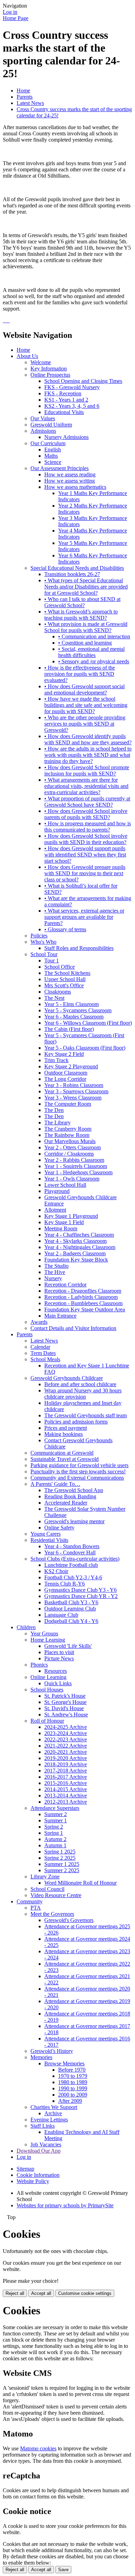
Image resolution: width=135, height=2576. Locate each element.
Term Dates (43, 1353)
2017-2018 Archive (66, 1771)
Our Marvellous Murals (70, 1141)
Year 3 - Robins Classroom (74, 1085)
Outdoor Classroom (66, 1073)
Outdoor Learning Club (70, 1609)
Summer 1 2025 (62, 1864)
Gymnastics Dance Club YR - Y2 (81, 1596)
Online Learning (48, 1677)
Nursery (53, 1278)
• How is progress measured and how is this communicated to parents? (88, 827)
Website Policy (33, 2181)
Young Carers (46, 1534)
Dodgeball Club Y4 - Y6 (71, 1621)
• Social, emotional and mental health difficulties (91, 652)
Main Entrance (60, 1316)
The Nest (54, 998)
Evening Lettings (49, 2120)
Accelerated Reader (66, 1503)
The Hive (55, 1272)
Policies (39, 936)
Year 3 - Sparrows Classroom (76, 1091)
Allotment (55, 1210)
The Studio (56, 1266)
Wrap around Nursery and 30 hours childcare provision (83, 1394)
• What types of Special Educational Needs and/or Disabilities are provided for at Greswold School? (86, 587)
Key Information (49, 369)
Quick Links (58, 1683)
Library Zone (45, 1877)
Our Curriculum (48, 443)
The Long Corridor (65, 1079)
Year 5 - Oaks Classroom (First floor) (85, 1048)
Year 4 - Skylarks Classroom (75, 1241)
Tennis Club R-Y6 (65, 1584)
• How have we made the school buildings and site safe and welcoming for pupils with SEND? (86, 705)
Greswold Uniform (51, 425)
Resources (56, 1671)
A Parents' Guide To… (55, 1484)
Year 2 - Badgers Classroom (75, 1253)
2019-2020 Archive (66, 1758)
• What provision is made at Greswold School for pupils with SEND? (86, 627)
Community (30, 1901)
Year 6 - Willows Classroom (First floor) (88, 1023)
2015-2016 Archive (66, 1783)
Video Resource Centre (56, 1895)
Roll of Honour (47, 1721)
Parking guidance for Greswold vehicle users (79, 1465)
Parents (25, 97)
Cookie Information (38, 2175)
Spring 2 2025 (60, 1858)
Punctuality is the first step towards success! (78, 1471)
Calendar (40, 1347)
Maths (51, 456)
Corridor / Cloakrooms (69, 1154)
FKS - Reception (63, 393)
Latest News (30, 103)
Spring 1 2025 (60, 1852)
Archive (53, 2113)
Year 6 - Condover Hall (70, 1552)
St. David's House (64, 1708)
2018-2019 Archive (66, 1764)
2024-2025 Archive (66, 1727)
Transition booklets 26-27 (72, 574)
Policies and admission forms (76, 1422)
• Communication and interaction (94, 636)
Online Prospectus (50, 375)
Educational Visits (64, 412)
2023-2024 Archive (66, 1733)
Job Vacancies (46, 2144)
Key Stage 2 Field (64, 1054)
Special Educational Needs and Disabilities (77, 568)
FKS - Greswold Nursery (72, 387)
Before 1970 (72, 2070)
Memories (41, 2057)
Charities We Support (54, 2107)
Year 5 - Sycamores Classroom (78, 1010)
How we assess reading (70, 474)
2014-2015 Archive (66, 1789)
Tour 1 (52, 961)
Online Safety (59, 1528)
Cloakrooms (58, 992)
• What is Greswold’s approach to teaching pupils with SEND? (81, 615)
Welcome (41, 362)
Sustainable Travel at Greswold (65, 1459)
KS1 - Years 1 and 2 (66, 400)
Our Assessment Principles (60, 468)
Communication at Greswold (62, 1453)
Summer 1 (56, 1820)
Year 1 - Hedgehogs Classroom (78, 1172)
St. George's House (65, 1702)
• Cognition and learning (85, 643)
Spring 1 (54, 1833)
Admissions (43, 431)
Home (23, 91)
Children (26, 1627)
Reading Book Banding (70, 1496)
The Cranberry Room (68, 1129)
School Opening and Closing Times (83, 381)
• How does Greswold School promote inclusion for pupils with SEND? (87, 770)
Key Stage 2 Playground (71, 1066)
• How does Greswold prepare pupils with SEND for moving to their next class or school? (85, 873)
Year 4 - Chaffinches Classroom (79, 1235)
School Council (47, 1889)
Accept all (41, 2293)
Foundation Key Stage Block (76, 1260)
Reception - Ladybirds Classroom (81, 1297)
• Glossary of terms (65, 929)
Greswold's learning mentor (74, 1521)
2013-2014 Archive (66, 1796)
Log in (10, 12)
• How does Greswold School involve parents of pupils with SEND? (86, 814)
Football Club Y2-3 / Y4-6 (73, 1577)
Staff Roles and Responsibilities (79, 948)
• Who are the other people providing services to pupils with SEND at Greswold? (85, 724)
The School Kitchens (67, 973)
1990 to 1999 (73, 2088)
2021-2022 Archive (66, 1746)
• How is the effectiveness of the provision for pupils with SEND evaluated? (80, 674)
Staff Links (43, 2126)
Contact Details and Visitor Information (73, 1328)
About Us (27, 356)
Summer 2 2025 (62, 1870)
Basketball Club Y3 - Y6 (71, 1602)
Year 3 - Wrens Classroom (73, 1098)
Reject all (15, 2293)
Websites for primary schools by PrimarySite (65, 2205)
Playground (57, 1191)
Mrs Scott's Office (64, 985)
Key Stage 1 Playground (71, 1216)
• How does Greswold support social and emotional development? (84, 689)
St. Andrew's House (66, 1715)
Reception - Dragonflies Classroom (83, 1291)
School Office (60, 967)
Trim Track (56, 1060)
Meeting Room (61, 1228)
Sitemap (25, 2169)
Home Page (16, 18)
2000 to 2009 (73, 2095)
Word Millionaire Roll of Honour (80, 1883)
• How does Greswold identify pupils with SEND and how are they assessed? (88, 739)
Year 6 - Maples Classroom (74, 1017)
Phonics (39, 1665)
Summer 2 (56, 1814)
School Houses (47, 1690)
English (53, 450)
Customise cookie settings (85, 2293)
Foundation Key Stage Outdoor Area (85, 1309)
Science (53, 462)
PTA (36, 1908)
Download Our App (39, 2151)
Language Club (61, 1615)
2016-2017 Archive (66, 1777)
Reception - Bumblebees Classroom (83, 1303)
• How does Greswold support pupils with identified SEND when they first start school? (85, 855)
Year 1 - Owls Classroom (72, 1179)
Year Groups (44, 1633)
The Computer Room (68, 1104)
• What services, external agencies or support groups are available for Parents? (84, 917)
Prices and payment (66, 1428)
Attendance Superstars (55, 1808)
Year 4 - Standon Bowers (72, 1546)
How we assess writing (70, 481)
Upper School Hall (65, 979)
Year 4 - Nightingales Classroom (80, 1247)
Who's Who (43, 942)
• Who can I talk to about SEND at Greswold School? (82, 602)
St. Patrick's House (65, 1696)
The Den (54, 1110)
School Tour (44, 954)
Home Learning (48, 1640)
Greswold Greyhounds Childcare (67, 1378)
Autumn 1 (55, 1845)
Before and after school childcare (80, 1384)
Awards (39, 1322)
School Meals (45, 1359)
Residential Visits (49, 1540)
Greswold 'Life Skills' (68, 1646)
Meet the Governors (52, 1914)
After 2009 (70, 2101)
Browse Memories (64, 2063)
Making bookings (64, 1434)
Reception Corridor (65, 1285)
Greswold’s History (52, 2051)
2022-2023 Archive (66, 1739)
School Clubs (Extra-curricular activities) (75, 1559)
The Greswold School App (74, 1490)
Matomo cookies (38, 2448)
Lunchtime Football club (71, 1565)
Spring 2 (54, 1827)
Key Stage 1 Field (64, 1222)
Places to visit (59, 1652)
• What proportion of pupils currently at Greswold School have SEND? (87, 802)
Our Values (43, 418)
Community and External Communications (77, 1478)
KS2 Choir (56, 1571)
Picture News (59, 1658)
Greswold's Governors (69, 1920)
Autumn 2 (55, 1839)
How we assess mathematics (75, 487)
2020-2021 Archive (66, 1752)
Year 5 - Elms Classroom (71, 1004)
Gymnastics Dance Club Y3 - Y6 (80, 1590)
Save (63, 2570)
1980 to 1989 (73, 2082)
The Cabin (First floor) (69, 1029)
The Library (57, 1123)
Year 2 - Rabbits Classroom (74, 1160)
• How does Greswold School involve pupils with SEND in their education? (86, 839)
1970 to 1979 (73, 2076)
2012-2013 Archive (66, 1802)
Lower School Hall (65, 1185)
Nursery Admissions (66, 437)
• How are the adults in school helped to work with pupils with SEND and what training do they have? (88, 755)
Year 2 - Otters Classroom (73, 1147)
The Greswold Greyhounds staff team (85, 1415)
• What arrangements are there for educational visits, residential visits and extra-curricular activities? (86, 786)
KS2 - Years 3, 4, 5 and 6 (72, 406)
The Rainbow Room (67, 1135)
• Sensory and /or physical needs (94, 661)
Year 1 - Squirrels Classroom (76, 1166)
